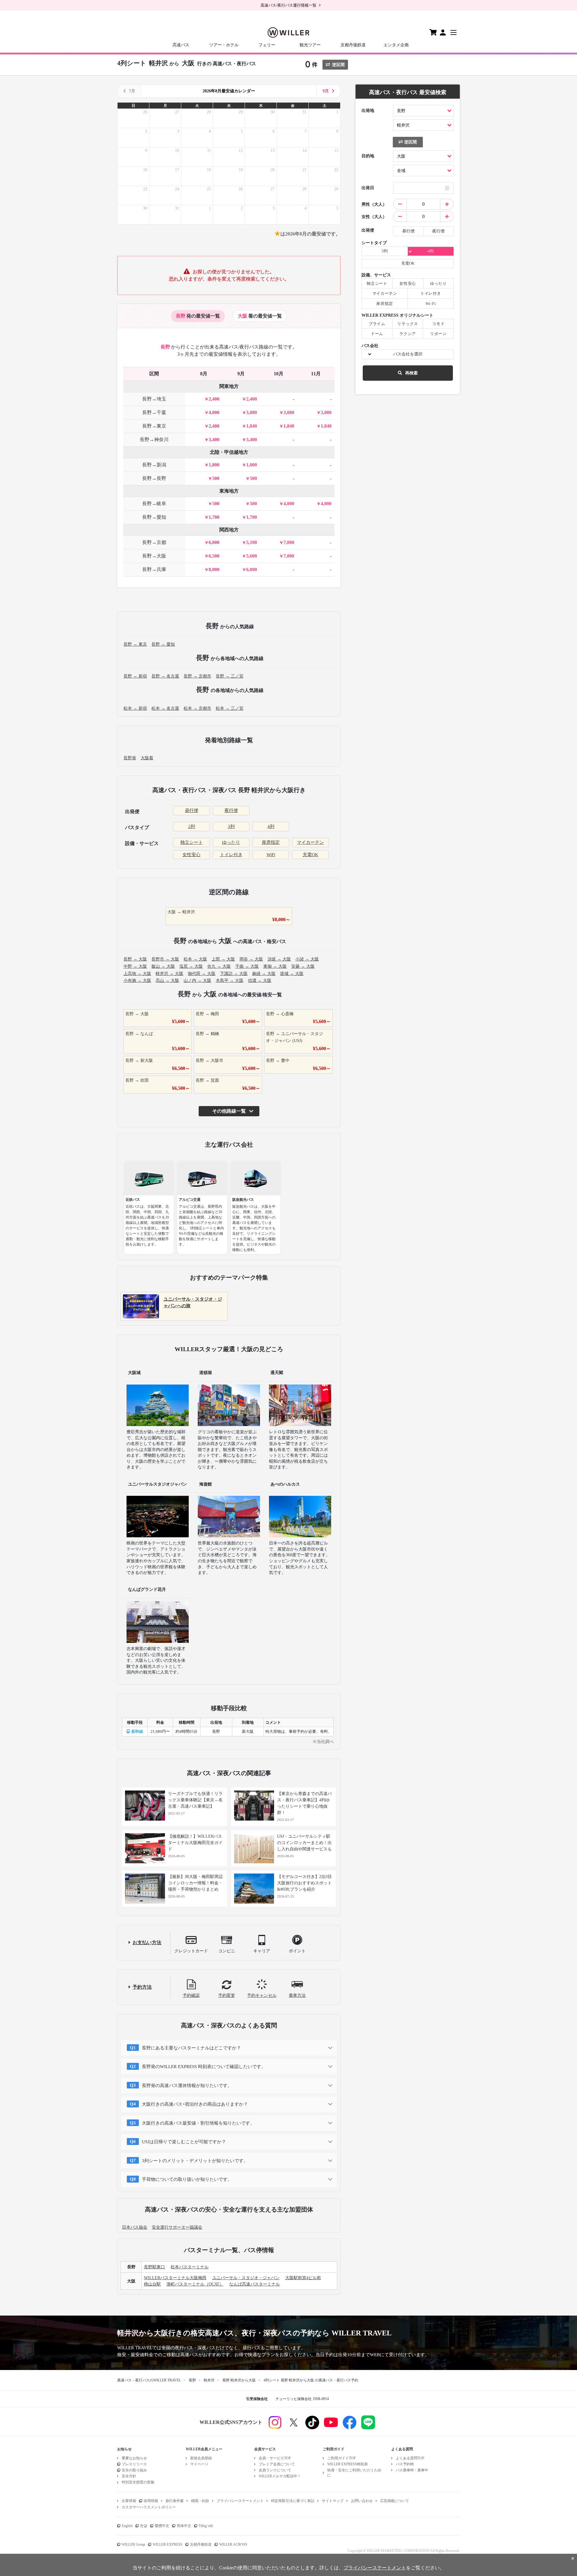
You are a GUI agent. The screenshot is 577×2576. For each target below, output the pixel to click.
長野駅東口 (154, 2267)
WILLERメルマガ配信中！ (280, 2476)
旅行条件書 (175, 2501)
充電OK (310, 855)
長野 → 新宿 (135, 676)
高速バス (181, 45)
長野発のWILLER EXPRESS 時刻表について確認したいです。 (204, 2067)
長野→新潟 (154, 465)
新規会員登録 (201, 2458)
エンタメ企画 (396, 45)
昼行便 (192, 810)
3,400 (214, 440)
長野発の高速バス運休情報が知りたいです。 (187, 2086)
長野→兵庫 (154, 569)
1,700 (214, 517)
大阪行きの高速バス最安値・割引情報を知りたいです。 (198, 2123)
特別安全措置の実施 (138, 2482)
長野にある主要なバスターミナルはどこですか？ (191, 2048)
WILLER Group (133, 2544)
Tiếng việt (206, 2526)
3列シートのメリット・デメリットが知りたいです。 (195, 2161)
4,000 (214, 412)
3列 (231, 826)
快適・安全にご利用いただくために (354, 2473)
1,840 (252, 426)
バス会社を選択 (408, 354)
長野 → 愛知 (163, 644)
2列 (192, 826)
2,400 (214, 399)
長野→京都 (154, 542)
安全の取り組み (134, 2470)
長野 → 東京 (135, 644)
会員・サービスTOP (275, 2458)
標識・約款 (200, 2501)
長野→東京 (154, 426)
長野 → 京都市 (197, 676)
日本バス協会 (135, 2227)
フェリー (267, 45)
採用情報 (151, 2501)
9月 (326, 91)
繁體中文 (162, 2526)
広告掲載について (395, 2501)
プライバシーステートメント (240, 2501)
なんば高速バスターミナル (255, 2284)
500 (216, 478)
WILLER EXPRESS (168, 2544)
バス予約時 (405, 2464)
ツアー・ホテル (224, 45)
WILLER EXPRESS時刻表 (348, 2464)
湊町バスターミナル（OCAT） (195, 2284)
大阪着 (147, 758)
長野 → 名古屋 (165, 676)
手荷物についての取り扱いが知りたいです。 (187, 2179)
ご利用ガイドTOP (342, 2458)
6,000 (214, 542)
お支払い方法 (147, 1943)
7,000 (289, 542)
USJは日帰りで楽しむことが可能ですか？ (184, 2142)
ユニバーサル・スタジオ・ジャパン (246, 2278)
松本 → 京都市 (197, 708)
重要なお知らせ (134, 2458)
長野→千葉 (154, 412)
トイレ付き (231, 855)
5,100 (252, 542)
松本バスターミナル (190, 2267)
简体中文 (184, 2526)
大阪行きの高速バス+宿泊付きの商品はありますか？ (195, 2104)
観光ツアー (310, 45)
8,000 (214, 569)
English (127, 2526)
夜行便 (231, 810)
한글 (144, 2526)
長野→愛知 (154, 517)
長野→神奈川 (154, 440)
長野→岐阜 (154, 504)
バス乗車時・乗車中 (412, 2470)
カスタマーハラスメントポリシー (149, 2507)
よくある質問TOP (410, 2458)
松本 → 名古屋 (165, 708)
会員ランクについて (275, 2470)
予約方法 (142, 1987)
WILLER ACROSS (233, 2544)
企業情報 (129, 2501)
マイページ (199, 2464)
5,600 (252, 556)
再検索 (411, 373)
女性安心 (191, 855)
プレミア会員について (277, 2464)
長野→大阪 (154, 556)
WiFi (271, 855)
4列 (271, 826)
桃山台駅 (152, 2284)
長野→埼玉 (154, 399)
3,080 (252, 412)
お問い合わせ (362, 2501)
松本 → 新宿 (135, 708)
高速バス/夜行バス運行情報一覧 (288, 5)
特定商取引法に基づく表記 (293, 2501)
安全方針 (129, 2476)
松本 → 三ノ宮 (230, 708)
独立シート (192, 842)
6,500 (214, 556)
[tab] (198, 316)
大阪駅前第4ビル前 (303, 2278)
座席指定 (271, 842)
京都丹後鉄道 (353, 45)
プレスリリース (134, 2464)
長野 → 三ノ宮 (230, 676)
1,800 (214, 465)
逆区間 (338, 65)
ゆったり (231, 842)
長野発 (130, 758)
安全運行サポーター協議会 (177, 2227)
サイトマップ (333, 2501)
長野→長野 (154, 478)
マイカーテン (310, 842)
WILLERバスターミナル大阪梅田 (175, 2278)
